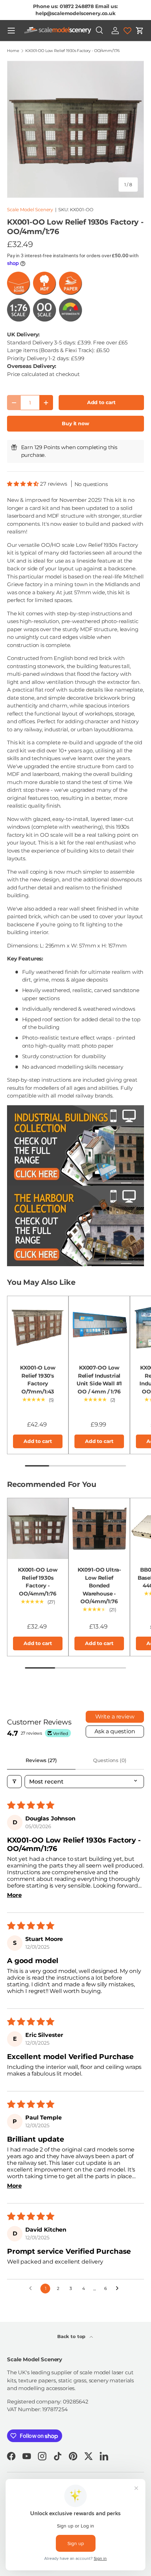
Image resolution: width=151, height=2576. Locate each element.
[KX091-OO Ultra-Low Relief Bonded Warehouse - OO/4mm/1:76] (99, 1529)
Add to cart (101, 402)
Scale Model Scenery (30, 209)
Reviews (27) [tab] (41, 1760)
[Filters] (14, 1782)
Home (13, 51)
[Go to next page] (119, 2289)
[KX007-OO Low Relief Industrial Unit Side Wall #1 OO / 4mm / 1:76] (99, 1326)
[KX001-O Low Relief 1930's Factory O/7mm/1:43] (38, 1326)
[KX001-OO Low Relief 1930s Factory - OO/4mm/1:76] (38, 1529)
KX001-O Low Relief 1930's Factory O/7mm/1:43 (38, 1380)
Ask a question (115, 1731)
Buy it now (75, 423)
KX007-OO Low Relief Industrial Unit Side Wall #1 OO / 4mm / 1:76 (99, 1380)
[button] (140, 31)
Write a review (115, 1717)
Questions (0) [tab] (110, 1760)
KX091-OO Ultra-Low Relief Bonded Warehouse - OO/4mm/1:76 (99, 1585)
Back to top (72, 2336)
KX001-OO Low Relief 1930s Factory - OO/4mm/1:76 (73, 51)
